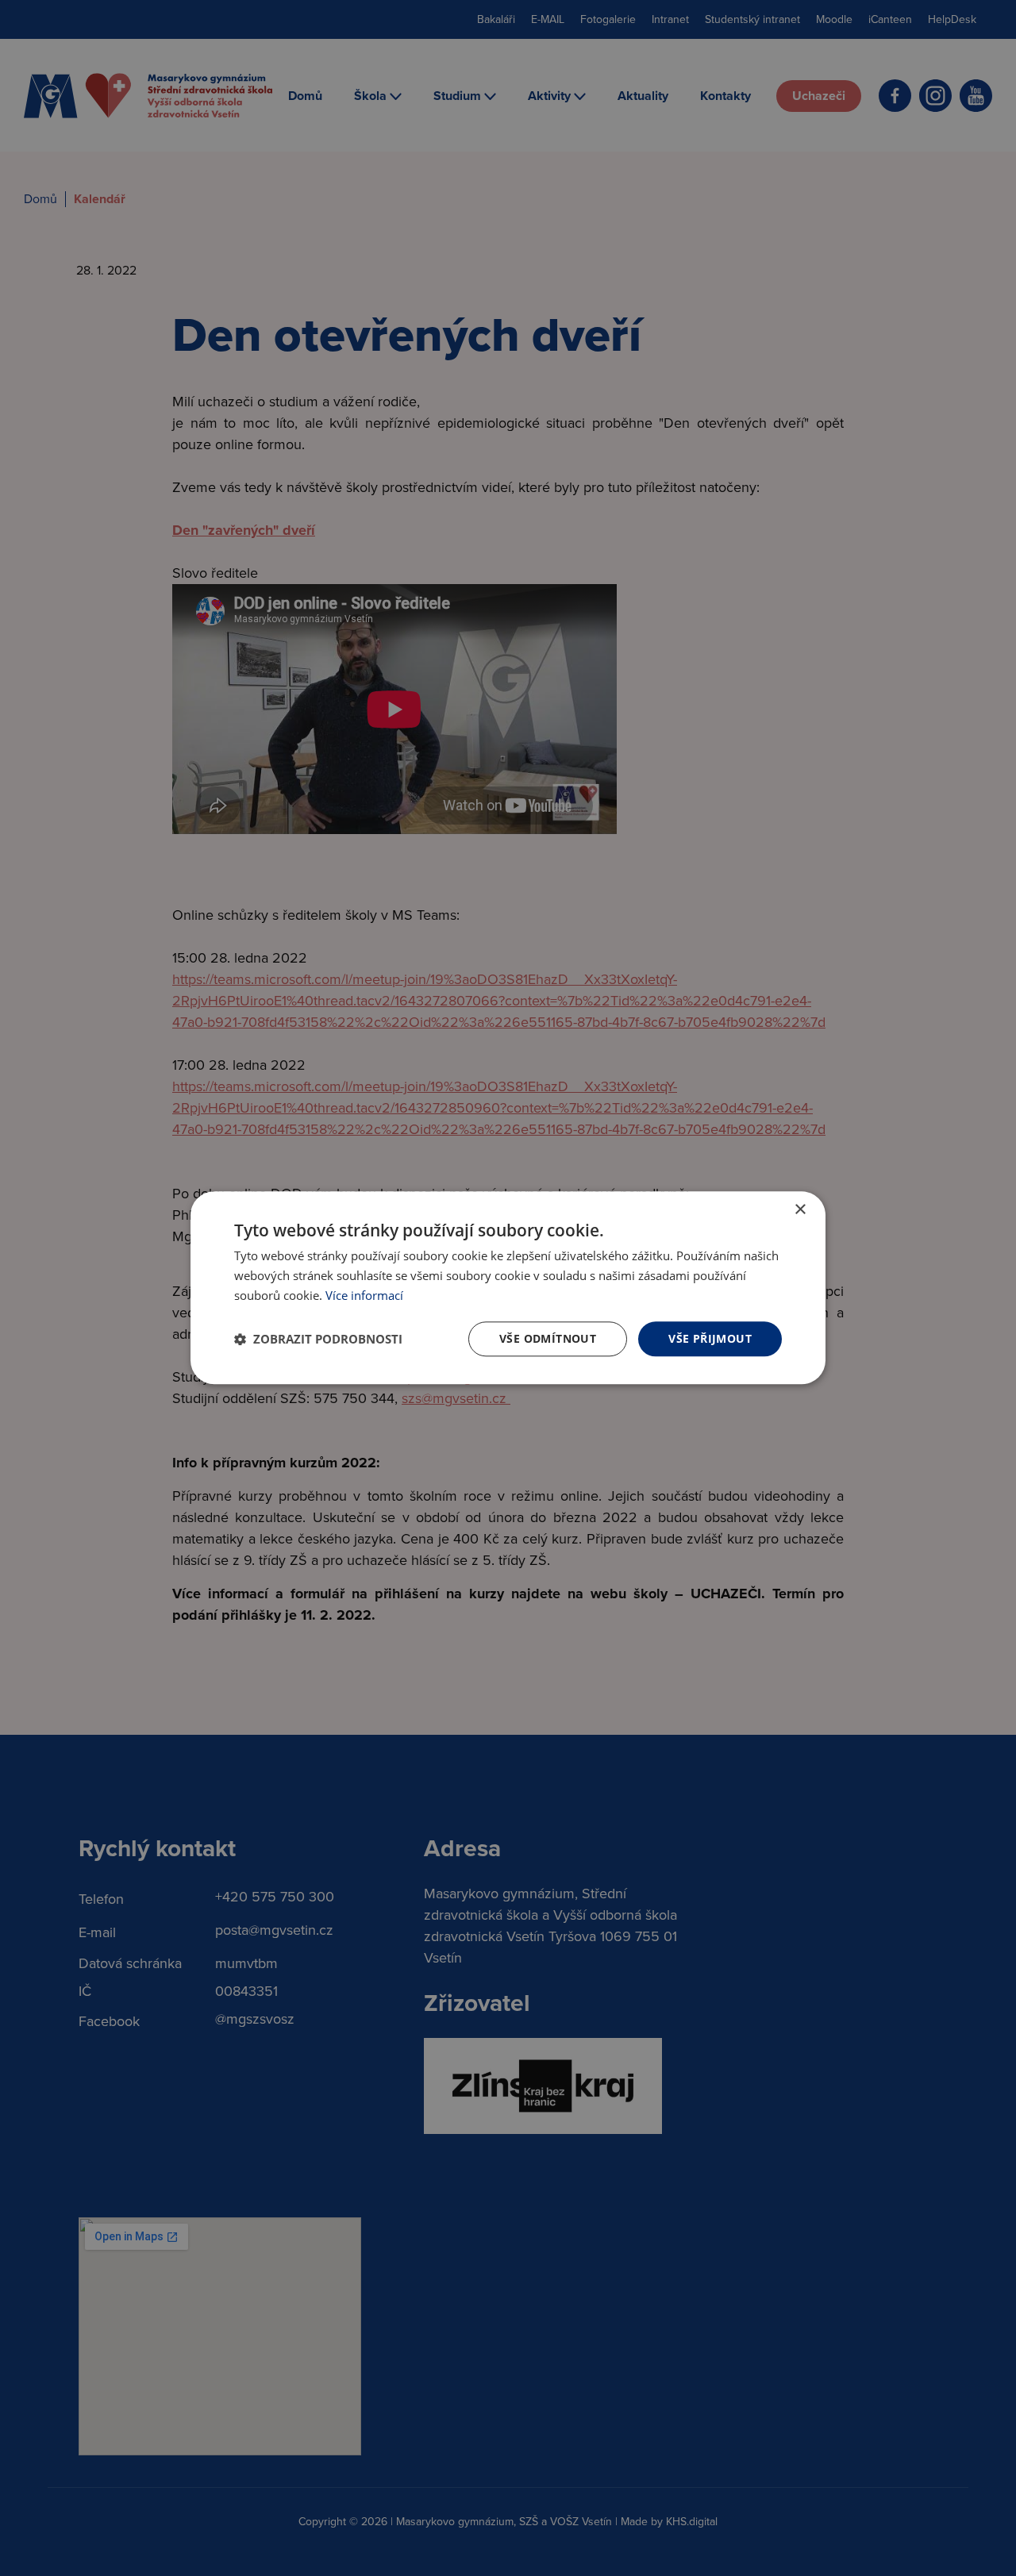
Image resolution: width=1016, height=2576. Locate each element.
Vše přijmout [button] (710, 1338)
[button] (318, 1339)
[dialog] (508, 1288)
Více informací (364, 1295)
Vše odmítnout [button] (548, 1338)
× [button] (800, 1210)
